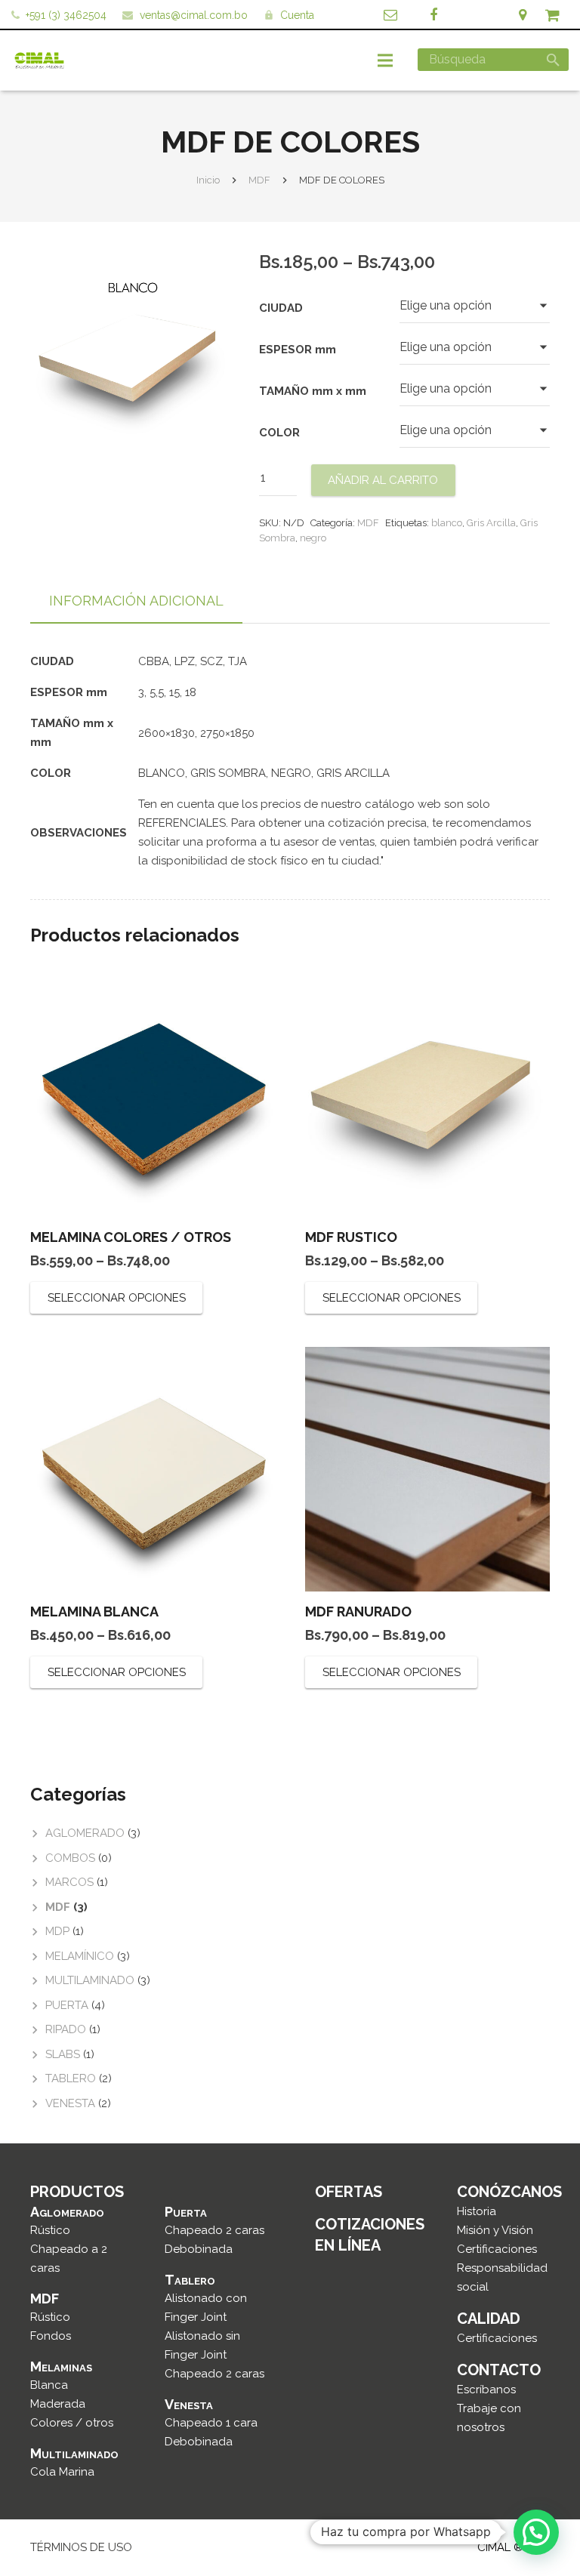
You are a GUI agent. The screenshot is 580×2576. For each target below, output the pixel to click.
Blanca (49, 2385)
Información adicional (136, 601)
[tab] (136, 602)
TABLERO (71, 2078)
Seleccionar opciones (117, 1298)
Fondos (51, 2336)
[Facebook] (433, 15)
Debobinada (199, 2249)
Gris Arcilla (491, 523)
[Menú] (385, 60)
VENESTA (70, 2103)
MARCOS (69, 1882)
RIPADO (66, 2029)
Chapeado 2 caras (214, 2230)
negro (313, 538)
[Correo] (390, 15)
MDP (57, 1931)
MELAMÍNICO (80, 1956)
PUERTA (67, 2005)
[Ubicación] (523, 15)
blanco (447, 523)
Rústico (50, 2230)
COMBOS (70, 1858)
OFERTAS (349, 2192)
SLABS (63, 2054)
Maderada (58, 2404)
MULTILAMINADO (90, 1980)
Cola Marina (62, 2472)
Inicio (208, 180)
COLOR (279, 433)
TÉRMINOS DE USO (81, 2547)
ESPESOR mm (298, 350)
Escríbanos (486, 2390)
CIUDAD (281, 308)
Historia (477, 2211)
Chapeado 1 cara (211, 2423)
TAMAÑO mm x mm (313, 391)
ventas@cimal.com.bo (194, 15)
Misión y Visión (495, 2230)
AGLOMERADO (85, 1833)
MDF (259, 180)
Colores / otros (72, 2423)
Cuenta (297, 15)
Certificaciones (497, 2249)
